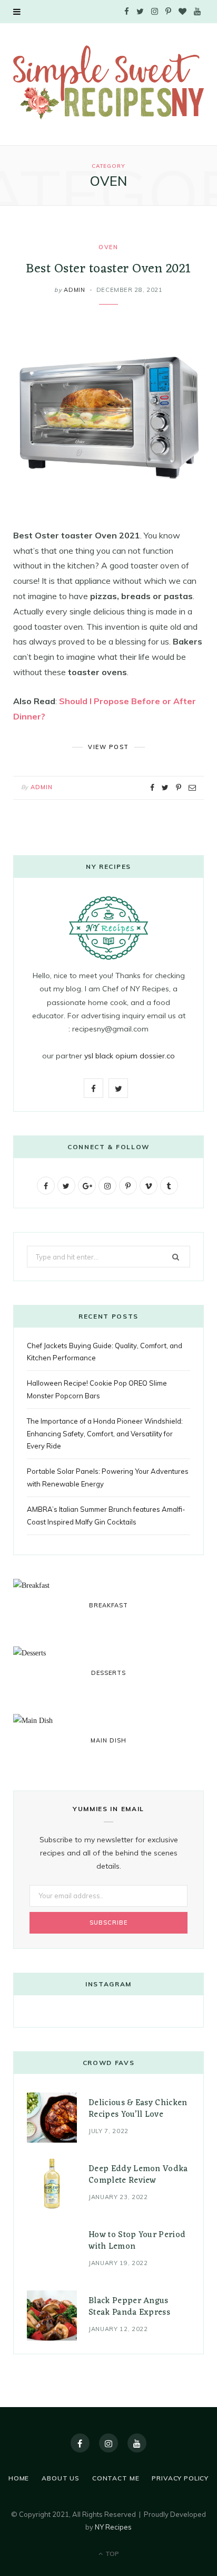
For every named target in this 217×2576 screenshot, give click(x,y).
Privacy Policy (180, 2478)
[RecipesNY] (108, 83)
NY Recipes (113, 2527)
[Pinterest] (179, 788)
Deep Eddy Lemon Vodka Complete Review (138, 2175)
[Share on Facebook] (152, 788)
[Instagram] (108, 2443)
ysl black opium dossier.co (130, 1056)
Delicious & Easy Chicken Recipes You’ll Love (138, 2109)
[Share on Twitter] (165, 788)
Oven (108, 247)
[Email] (192, 788)
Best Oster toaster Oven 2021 (108, 269)
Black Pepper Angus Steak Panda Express (129, 2307)
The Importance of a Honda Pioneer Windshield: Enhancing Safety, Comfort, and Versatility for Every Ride (105, 1433)
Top (111, 2554)
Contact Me (116, 2478)
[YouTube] (137, 2443)
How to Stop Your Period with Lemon (137, 2241)
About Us (61, 2478)
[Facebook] (80, 2443)
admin (74, 290)
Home (19, 2478)
